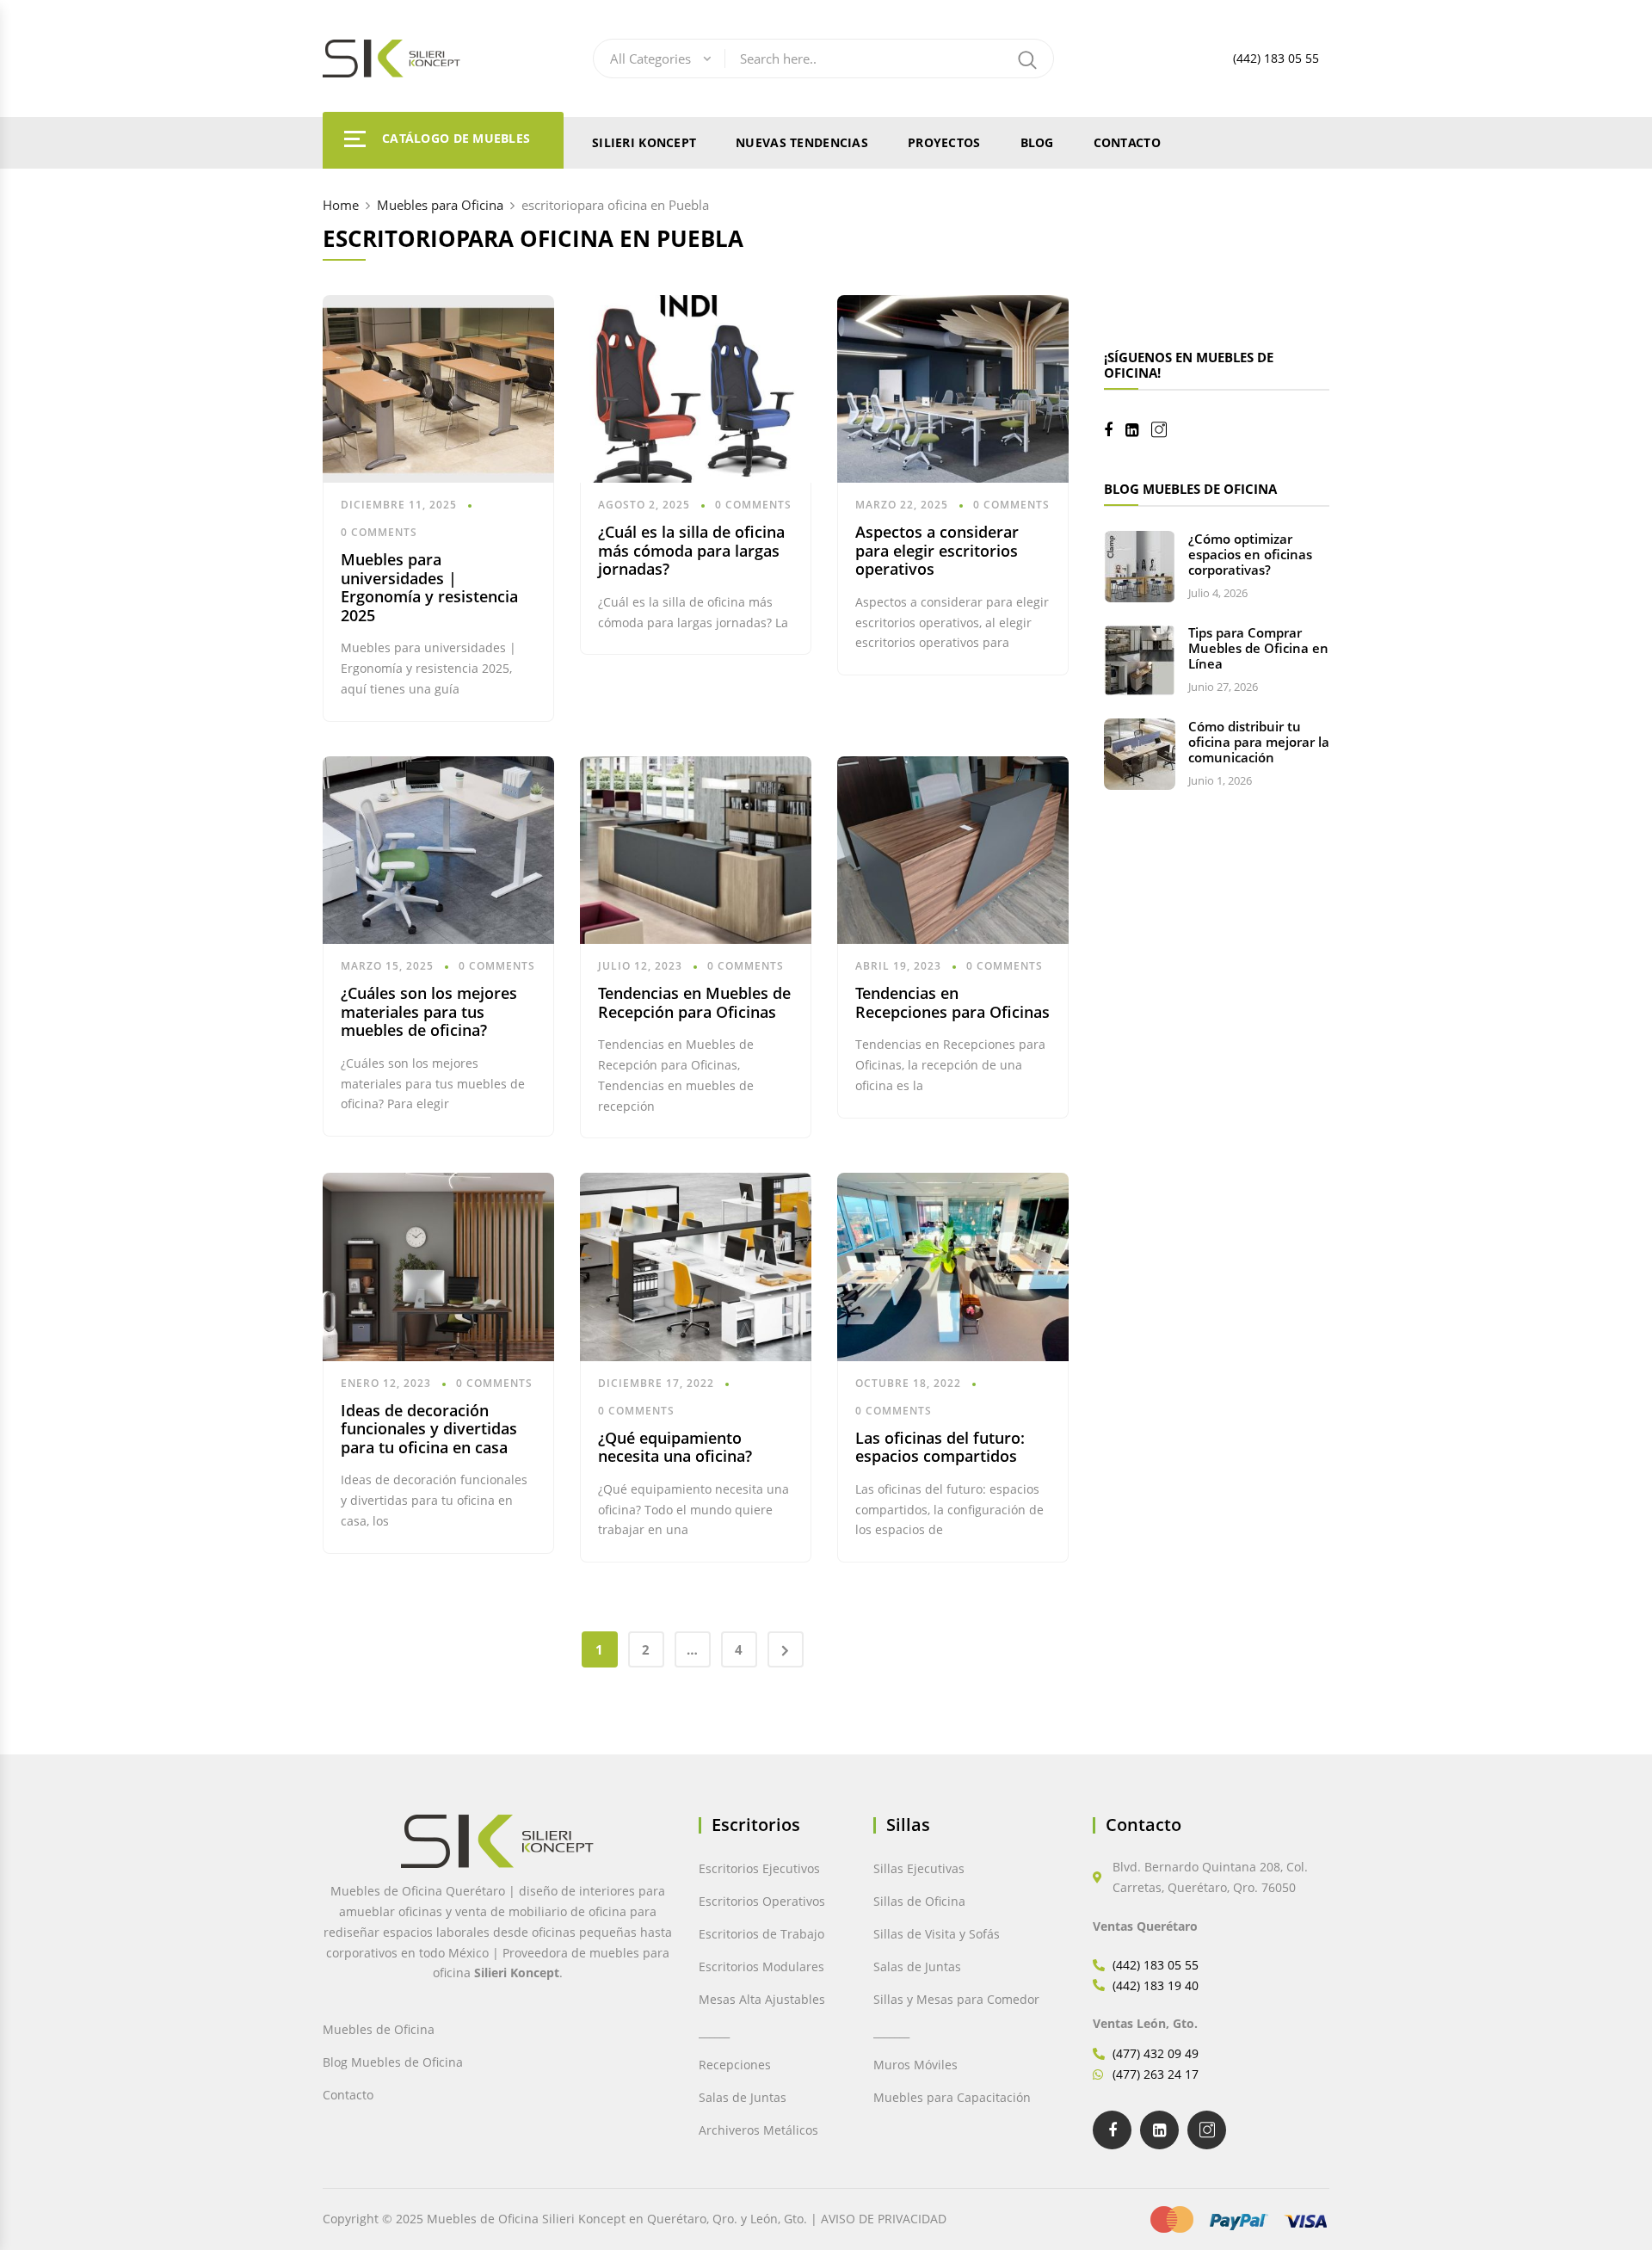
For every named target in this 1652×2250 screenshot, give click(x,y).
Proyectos (944, 142)
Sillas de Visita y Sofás (937, 1934)
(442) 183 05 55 (1276, 58)
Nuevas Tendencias (802, 142)
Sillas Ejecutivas (919, 1868)
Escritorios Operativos (762, 1901)
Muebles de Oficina (379, 2029)
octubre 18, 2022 (908, 1383)
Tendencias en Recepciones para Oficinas (952, 1002)
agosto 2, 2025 (644, 505)
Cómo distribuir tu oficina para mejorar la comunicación (1259, 742)
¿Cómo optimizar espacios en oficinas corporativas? (1250, 554)
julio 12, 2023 (640, 966)
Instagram (1165, 430)
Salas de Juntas (743, 2097)
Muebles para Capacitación (952, 2097)
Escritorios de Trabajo (761, 1934)
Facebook (1115, 430)
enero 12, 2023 (386, 1383)
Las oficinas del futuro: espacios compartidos (940, 1447)
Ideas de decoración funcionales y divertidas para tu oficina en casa (429, 1429)
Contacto (1127, 142)
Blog (1037, 142)
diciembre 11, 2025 (399, 505)
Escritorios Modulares (761, 1966)
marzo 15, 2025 (387, 966)
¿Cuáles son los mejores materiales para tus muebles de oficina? (429, 1011)
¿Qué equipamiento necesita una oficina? (675, 1447)
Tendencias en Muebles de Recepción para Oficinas (694, 1002)
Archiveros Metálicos (758, 2130)
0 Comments (379, 532)
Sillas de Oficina (919, 1901)
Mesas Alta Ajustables (762, 1999)
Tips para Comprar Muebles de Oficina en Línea (1258, 648)
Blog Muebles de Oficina (393, 2062)
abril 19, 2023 (898, 966)
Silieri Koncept (644, 142)
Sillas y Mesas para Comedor (956, 1999)
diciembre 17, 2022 (656, 1383)
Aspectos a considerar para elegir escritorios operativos (937, 550)
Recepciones (735, 2065)
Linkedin (1138, 430)
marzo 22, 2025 (902, 505)
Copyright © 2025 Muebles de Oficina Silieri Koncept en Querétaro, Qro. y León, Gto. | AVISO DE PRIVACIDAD (635, 2219)
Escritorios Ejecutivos (759, 1868)
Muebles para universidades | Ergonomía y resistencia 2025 (429, 587)
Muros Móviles (915, 2065)
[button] (50, 2200)
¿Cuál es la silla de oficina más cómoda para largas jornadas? (691, 550)
